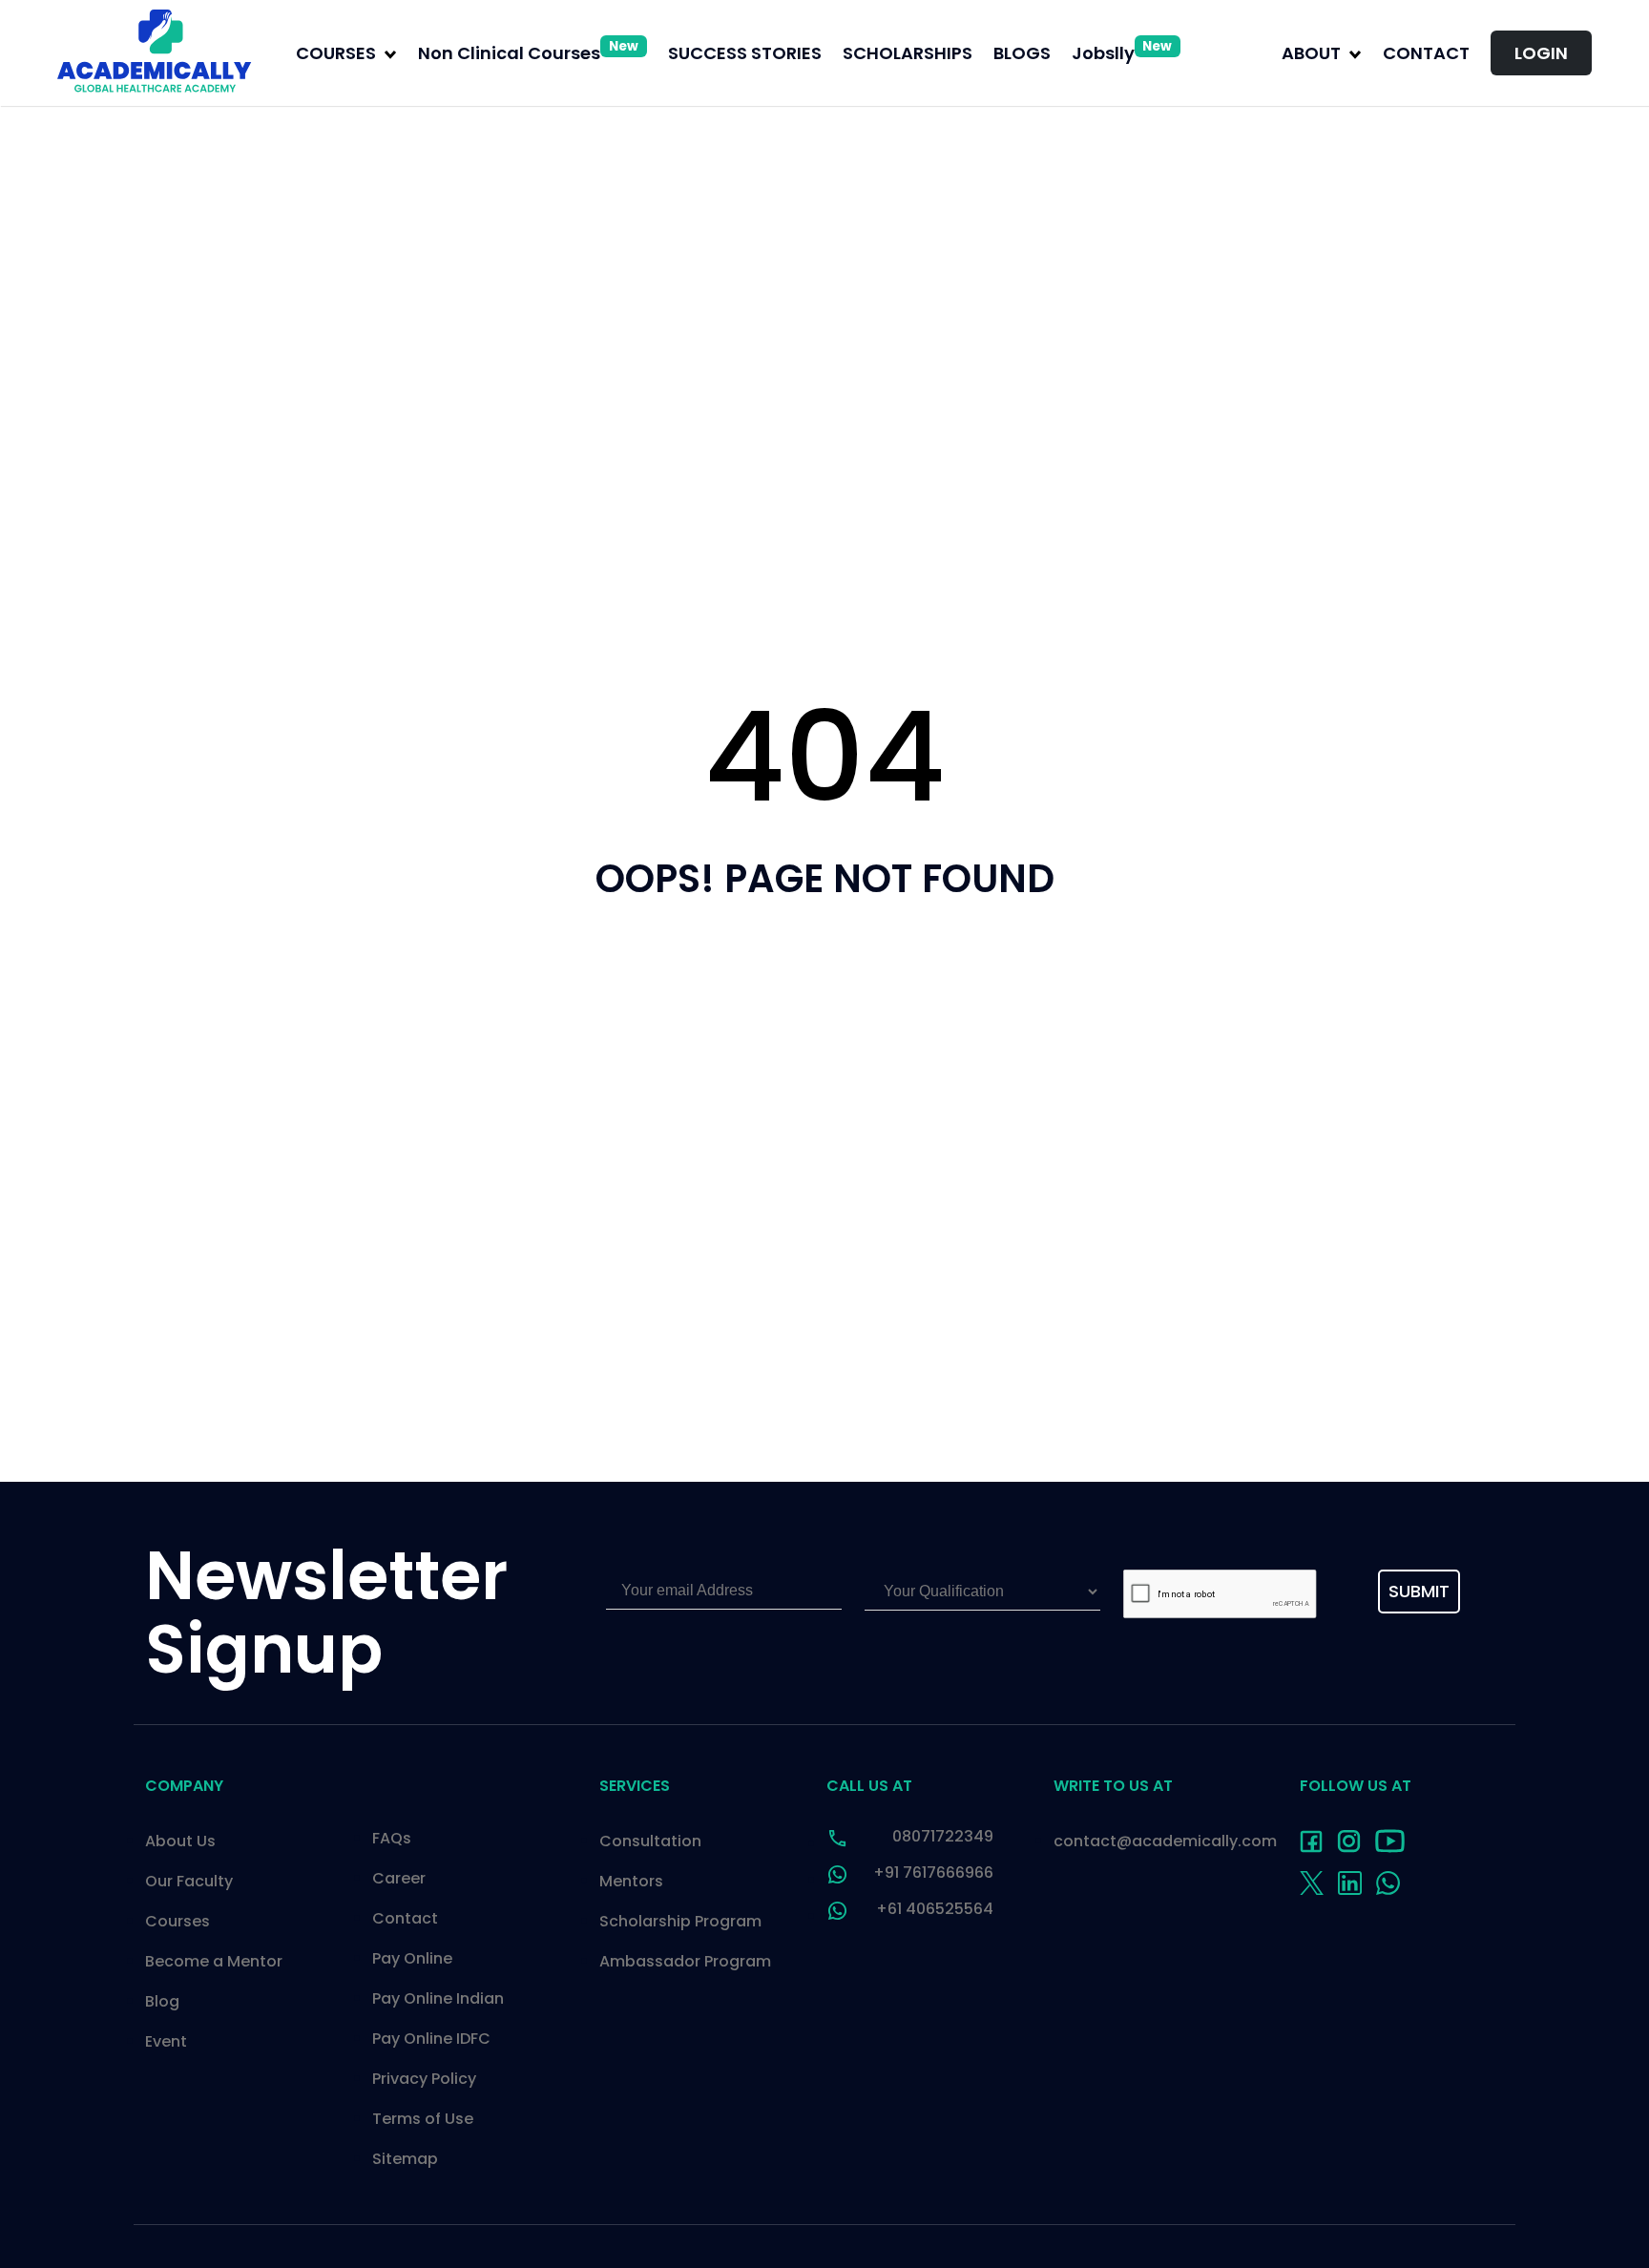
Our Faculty (189, 1881)
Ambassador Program (685, 1961)
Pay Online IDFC (431, 2039)
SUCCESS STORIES (745, 53)
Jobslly (1122, 53)
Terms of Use (423, 2119)
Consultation (650, 1841)
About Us (180, 1841)
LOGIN (1541, 53)
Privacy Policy (424, 2079)
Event (166, 2041)
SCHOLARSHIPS (908, 53)
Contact (1426, 53)
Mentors (631, 1881)
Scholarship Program (680, 1921)
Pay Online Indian (438, 1998)
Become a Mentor (214, 1961)
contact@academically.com (1165, 1841)
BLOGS (1022, 53)
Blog (162, 2001)
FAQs (392, 1838)
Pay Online (412, 1958)
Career (399, 1878)
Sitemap (405, 2159)
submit (1419, 1591)
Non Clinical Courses (528, 53)
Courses (177, 1921)
